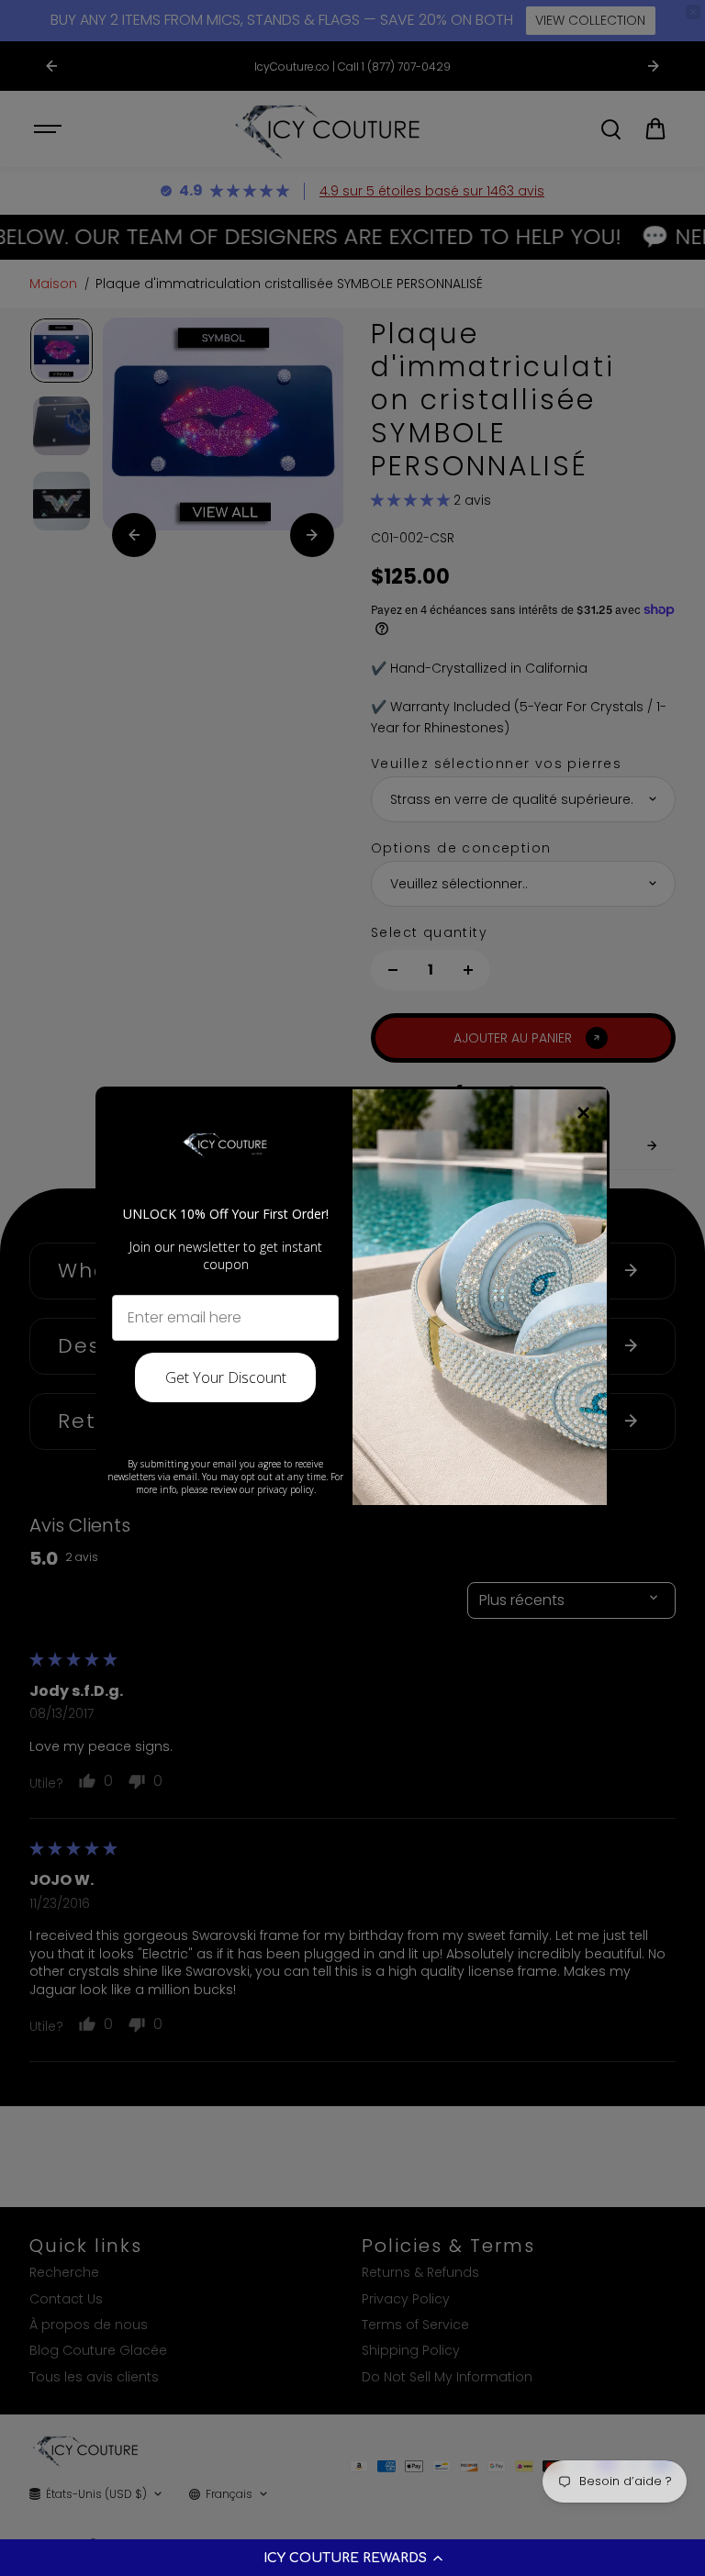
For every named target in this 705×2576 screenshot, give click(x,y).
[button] (352, 2558)
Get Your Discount (226, 1377)
